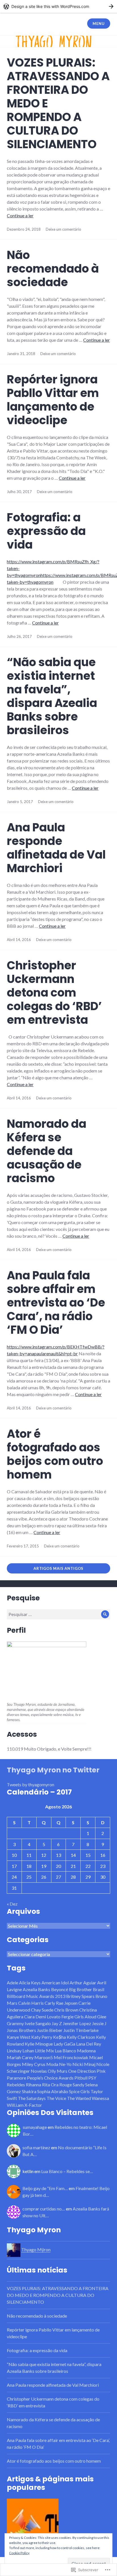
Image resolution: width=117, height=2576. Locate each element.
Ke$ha (59, 2037)
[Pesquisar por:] (58, 1614)
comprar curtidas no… (44, 2209)
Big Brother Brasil (87, 1989)
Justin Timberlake (81, 2030)
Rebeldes (16, 2085)
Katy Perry (42, 2037)
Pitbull (81, 2078)
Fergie (67, 2017)
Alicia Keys (30, 1983)
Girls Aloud (85, 2017)
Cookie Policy (19, 2553)
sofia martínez (36, 2147)
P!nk (101, 2071)
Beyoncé (60, 1989)
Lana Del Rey (89, 2044)
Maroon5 (44, 2057)
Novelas (39, 2071)
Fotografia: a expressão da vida (46, 531)
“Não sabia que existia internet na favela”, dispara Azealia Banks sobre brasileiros (52, 696)
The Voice (56, 2098)
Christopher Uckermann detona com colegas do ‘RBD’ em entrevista (54, 993)
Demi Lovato (48, 2017)
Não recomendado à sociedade (53, 269)
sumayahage (35, 2127)
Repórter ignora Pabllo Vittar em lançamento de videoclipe (53, 400)
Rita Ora (50, 2085)
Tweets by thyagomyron (31, 1784)
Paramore (16, 2078)
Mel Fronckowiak (71, 2057)
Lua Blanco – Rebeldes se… (67, 2171)
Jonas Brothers (21, 2030)
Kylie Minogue (39, 2044)
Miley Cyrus (34, 2064)
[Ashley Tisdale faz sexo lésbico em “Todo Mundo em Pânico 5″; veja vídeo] (33, 2524)
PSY (92, 2078)
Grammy (15, 2023)
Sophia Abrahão (53, 2091)
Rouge (66, 2085)
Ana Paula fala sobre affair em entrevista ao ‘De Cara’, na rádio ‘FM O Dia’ (56, 1303)
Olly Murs (58, 2071)
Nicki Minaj (84, 2064)
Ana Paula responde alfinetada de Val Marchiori (56, 848)
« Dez (12, 1904)
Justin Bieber (50, 2030)
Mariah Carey (20, 2057)
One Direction (82, 2071)
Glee (102, 2017)
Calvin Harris (31, 2003)
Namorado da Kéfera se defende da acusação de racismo (47, 1151)
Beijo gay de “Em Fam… (45, 2188)
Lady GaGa (64, 2044)
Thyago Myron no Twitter (53, 1770)
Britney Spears (80, 1996)
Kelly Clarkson (81, 2037)
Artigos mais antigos (58, 1568)
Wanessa (100, 2098)
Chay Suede (42, 2010)
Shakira (29, 2091)
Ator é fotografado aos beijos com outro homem (55, 1454)
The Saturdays (32, 2098)
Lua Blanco (65, 2051)
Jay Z (57, 2023)
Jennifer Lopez (77, 2023)
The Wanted (79, 2098)
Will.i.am (15, 2105)
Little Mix (44, 2051)
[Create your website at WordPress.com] (58, 6)
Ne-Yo (65, 2064)
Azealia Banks (36, 1989)
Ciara (29, 2017)
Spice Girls (79, 2091)
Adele (12, 1983)
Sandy (79, 2085)
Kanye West (19, 2037)
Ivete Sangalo (38, 2023)
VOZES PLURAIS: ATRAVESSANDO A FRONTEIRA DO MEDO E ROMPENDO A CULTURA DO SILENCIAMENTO (58, 2295)
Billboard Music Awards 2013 (36, 1996)
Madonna (86, 2051)
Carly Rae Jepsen (61, 2003)
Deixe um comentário (63, 229)
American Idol (55, 1983)
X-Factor (33, 2105)
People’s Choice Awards (50, 2078)
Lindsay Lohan (20, 2051)
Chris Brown (66, 2010)
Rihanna (34, 2085)
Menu (99, 24)
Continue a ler (20, 215)
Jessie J (99, 2023)
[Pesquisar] (105, 1614)
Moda (52, 2064)
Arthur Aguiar (83, 1983)
